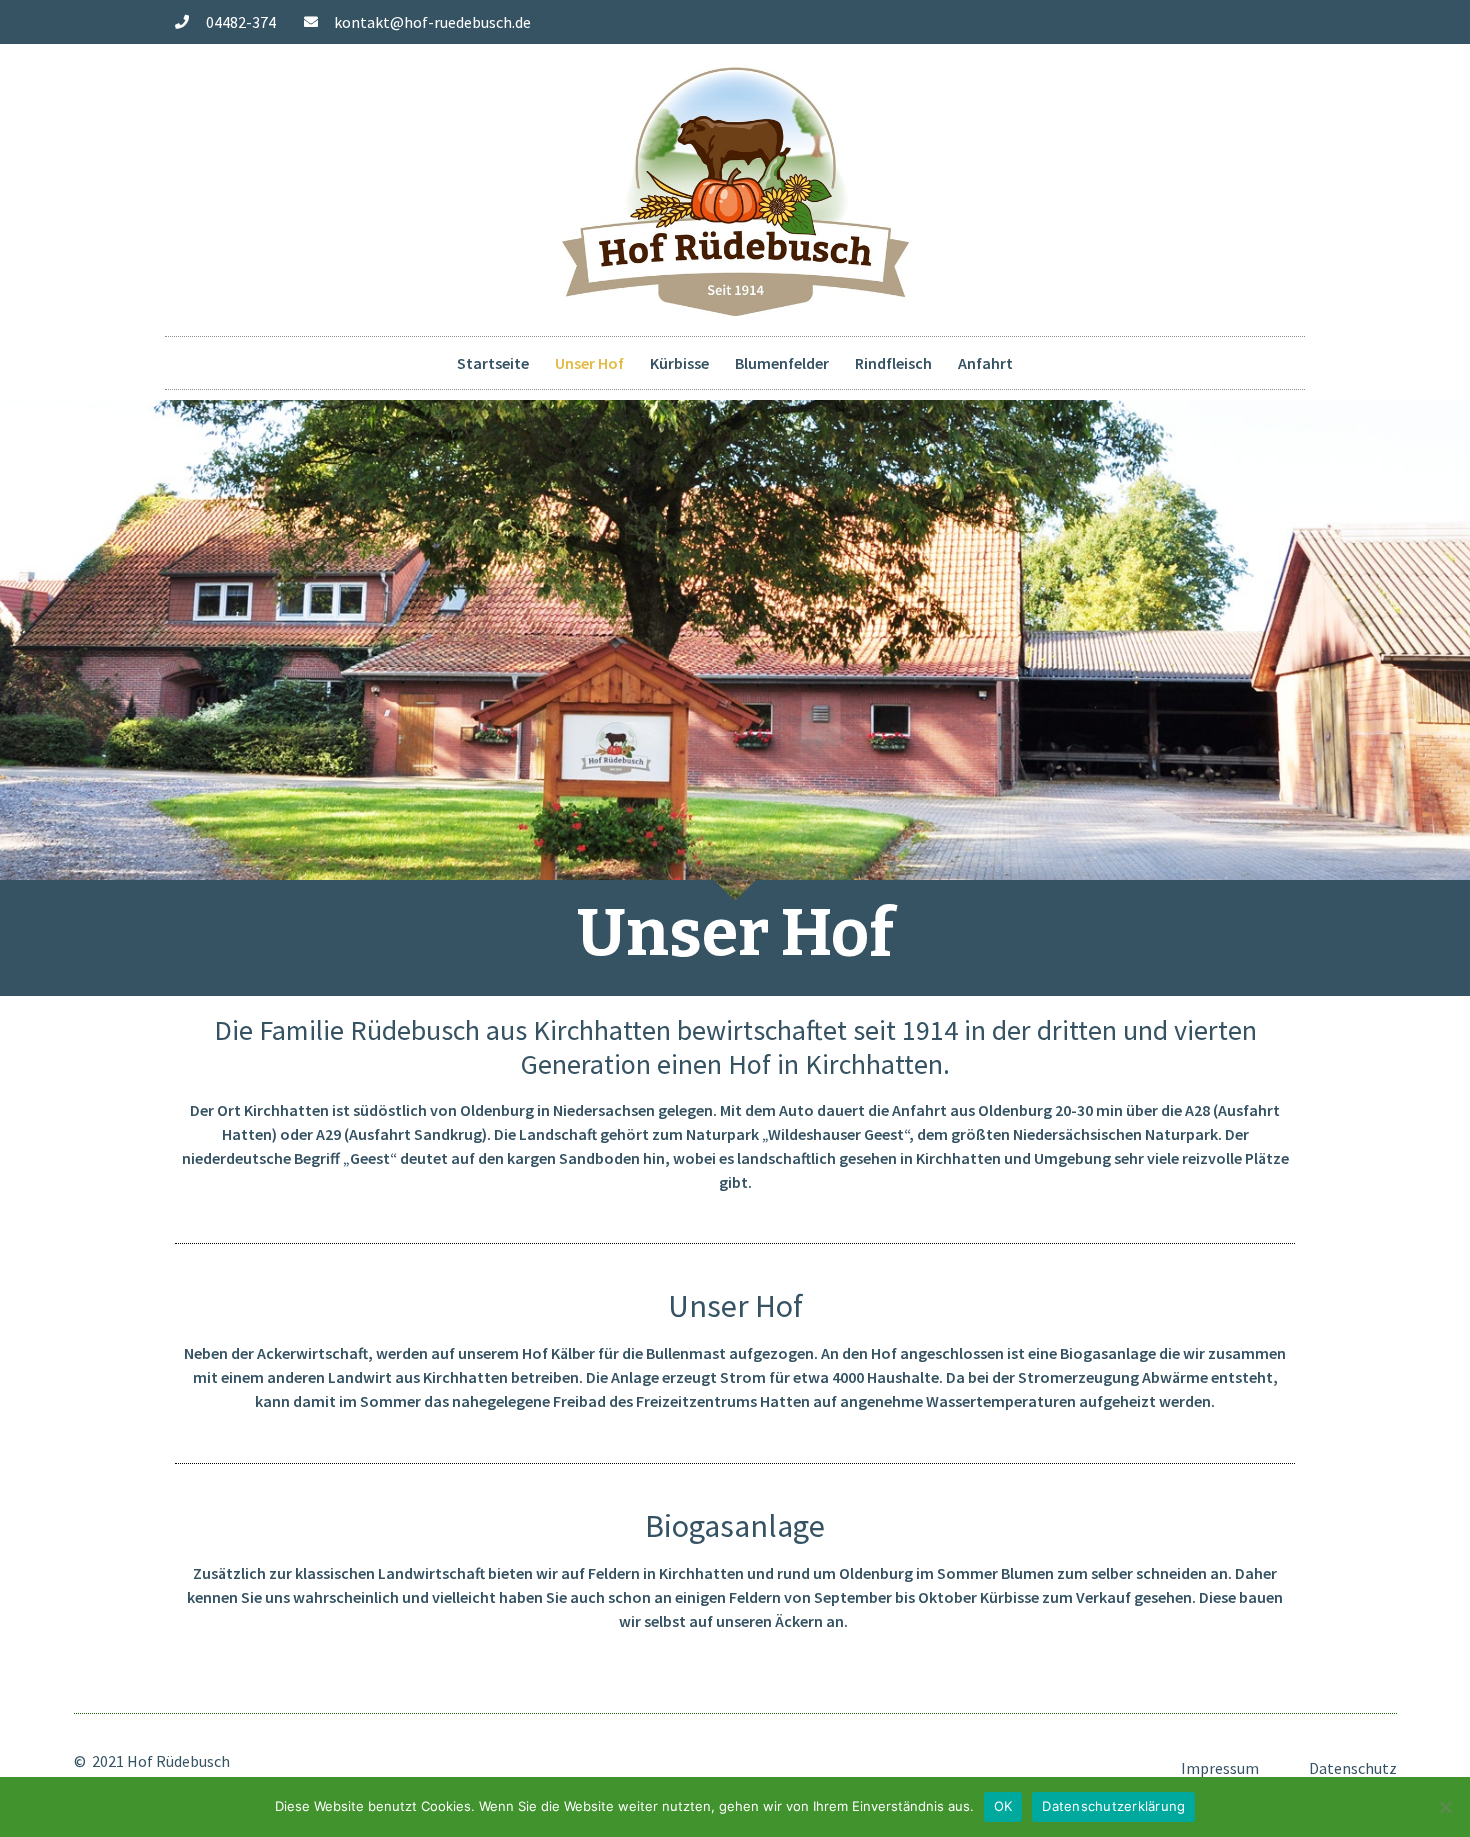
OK (1003, 1806)
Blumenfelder (782, 363)
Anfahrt (985, 363)
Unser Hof (589, 363)
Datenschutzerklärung (1113, 1806)
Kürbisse (679, 363)
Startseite (493, 363)
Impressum (1220, 1768)
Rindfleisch (893, 363)
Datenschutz (1353, 1768)
